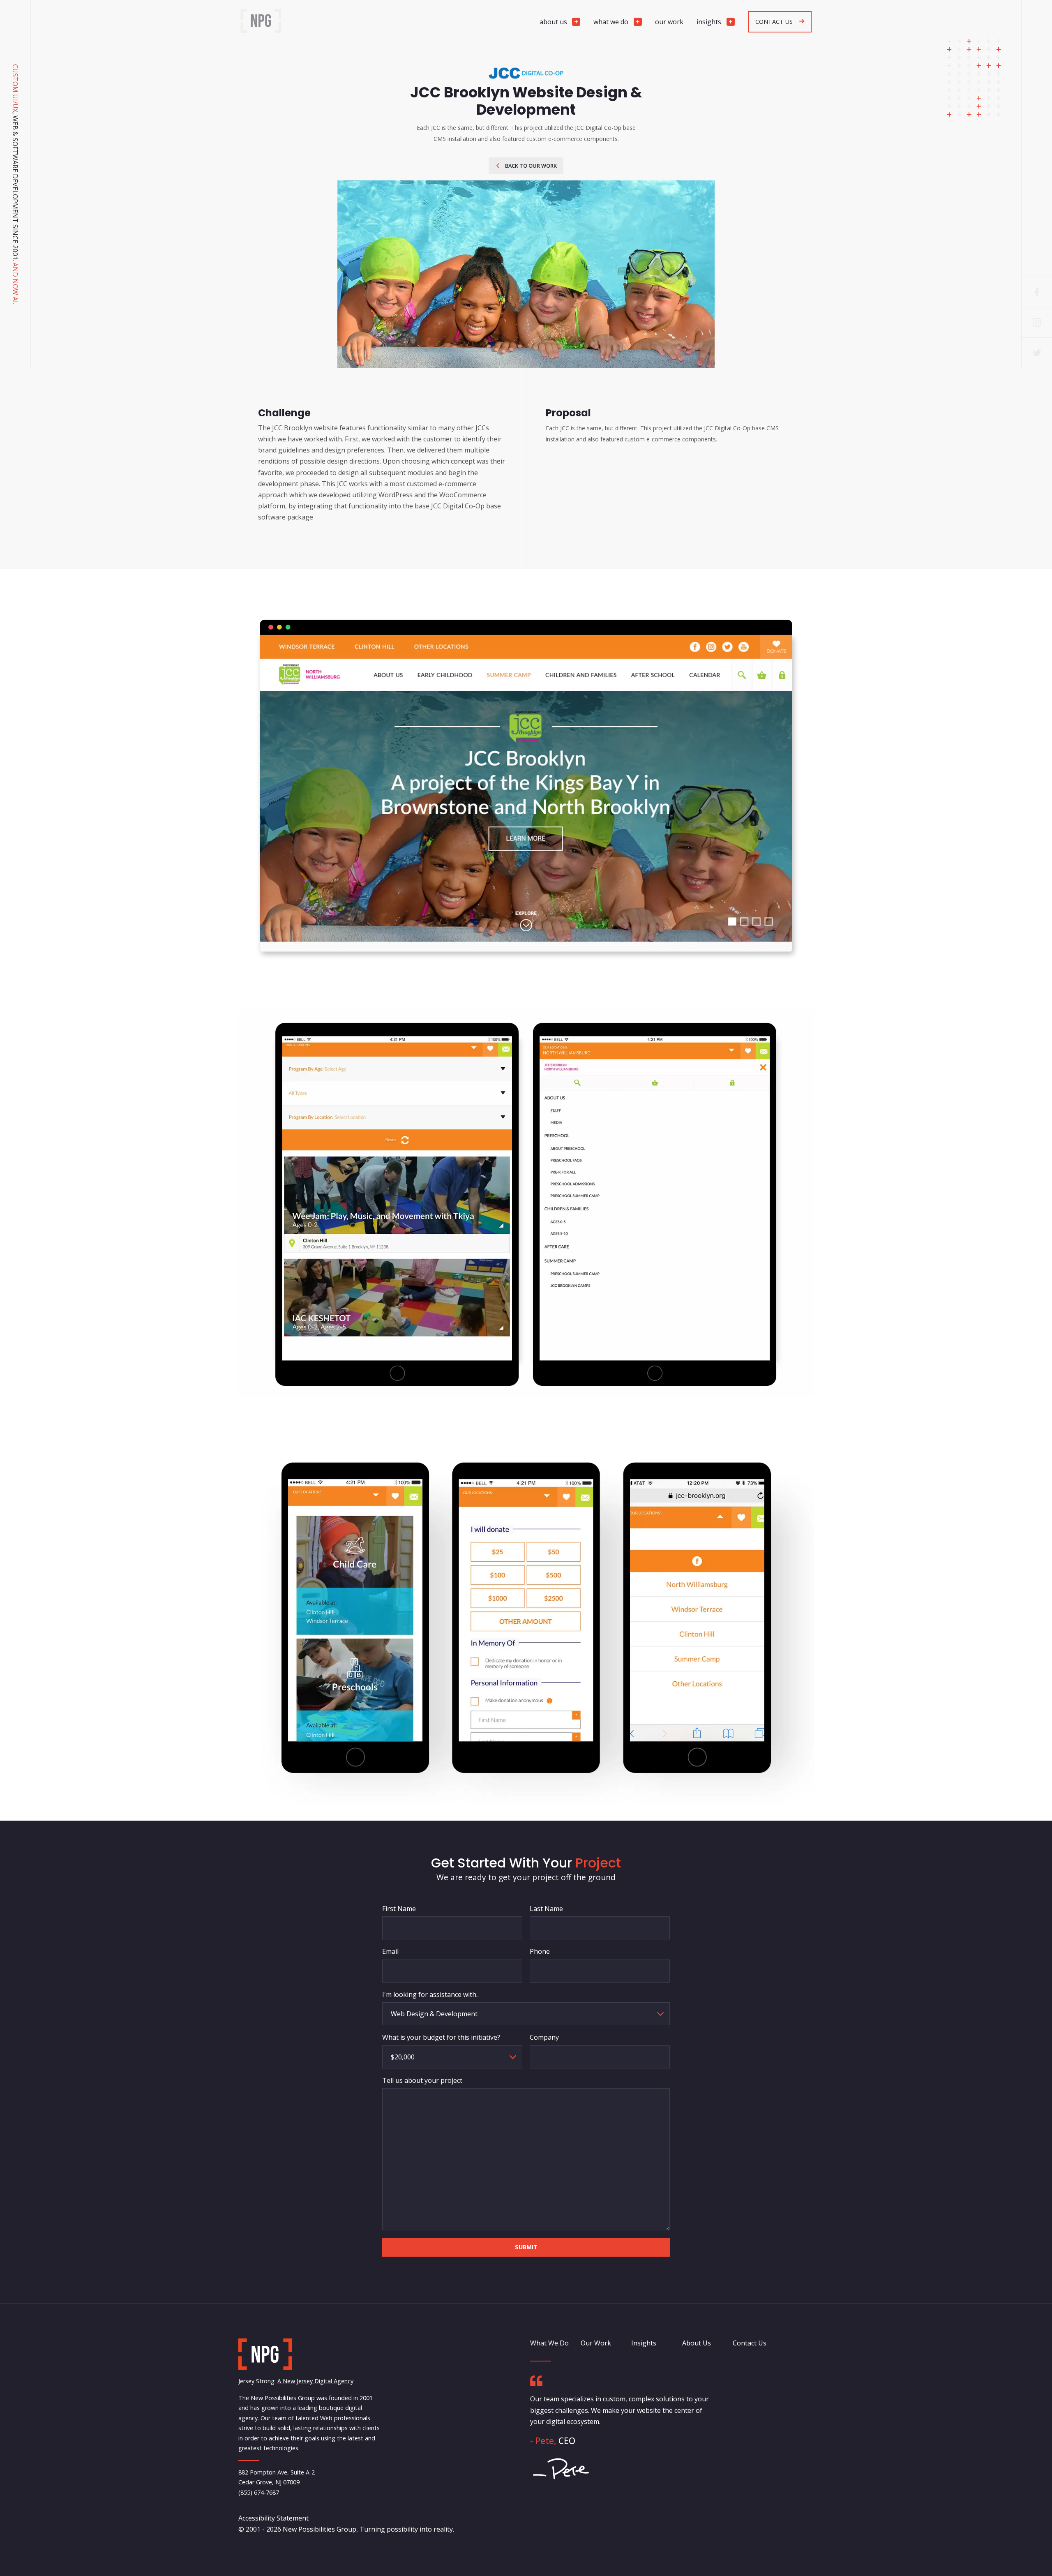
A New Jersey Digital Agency (315, 2381)
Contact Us (750, 2343)
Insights (644, 2343)
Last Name (546, 1909)
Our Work (596, 2343)
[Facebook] (1037, 292)
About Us (697, 2343)
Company (544, 2037)
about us (553, 22)
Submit (526, 2247)
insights (709, 22)
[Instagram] (1037, 322)
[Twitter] (1037, 353)
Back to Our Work (531, 166)
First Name (399, 1909)
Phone (540, 1951)
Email (390, 1951)
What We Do (549, 2343)
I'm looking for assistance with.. (430, 1994)
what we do (611, 22)
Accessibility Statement (273, 2518)
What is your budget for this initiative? (441, 2037)
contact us (774, 22)
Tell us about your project (422, 2080)
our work (669, 22)
